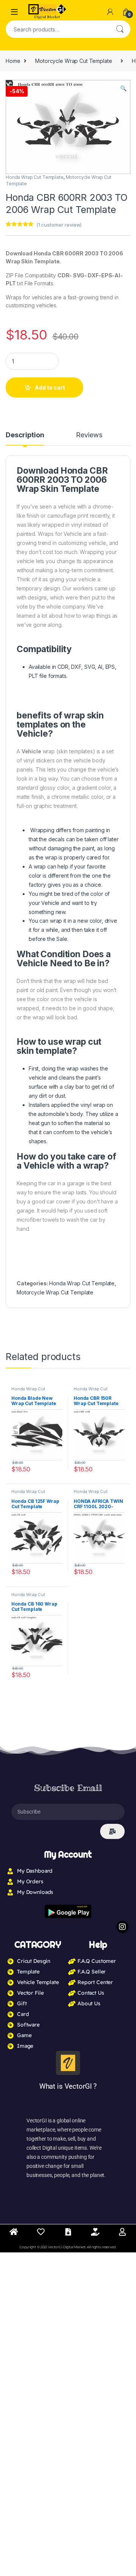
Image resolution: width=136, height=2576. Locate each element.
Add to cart (50, 387)
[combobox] (57, 29)
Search (120, 29)
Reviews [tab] (89, 435)
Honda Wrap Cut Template (35, 177)
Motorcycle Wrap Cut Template (73, 61)
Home (13, 61)
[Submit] (112, 1831)
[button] (123, 88)
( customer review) (59, 225)
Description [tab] (25, 435)
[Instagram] (122, 1927)
